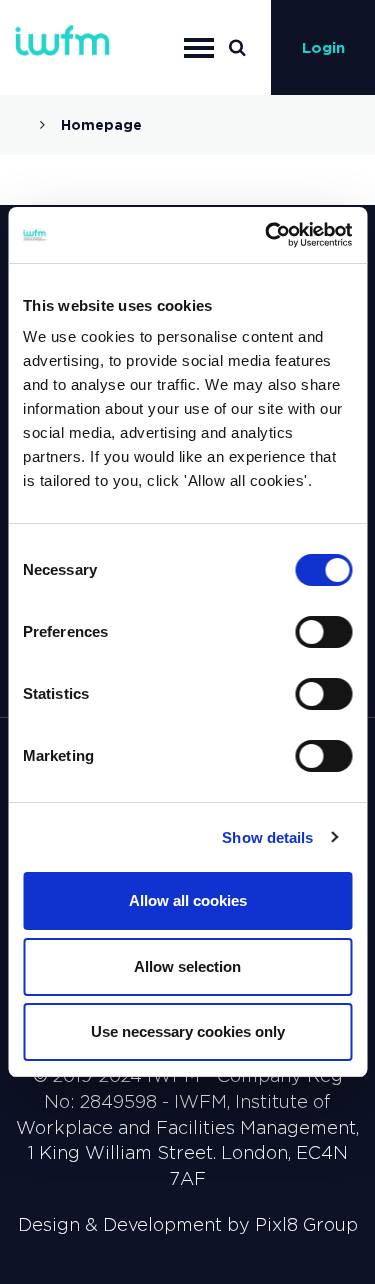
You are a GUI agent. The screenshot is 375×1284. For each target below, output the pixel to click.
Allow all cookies (188, 900)
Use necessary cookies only (188, 1031)
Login (323, 47)
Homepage (101, 125)
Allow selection (187, 966)
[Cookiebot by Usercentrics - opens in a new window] (267, 235)
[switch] (323, 632)
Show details (267, 837)
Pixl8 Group (306, 1225)
